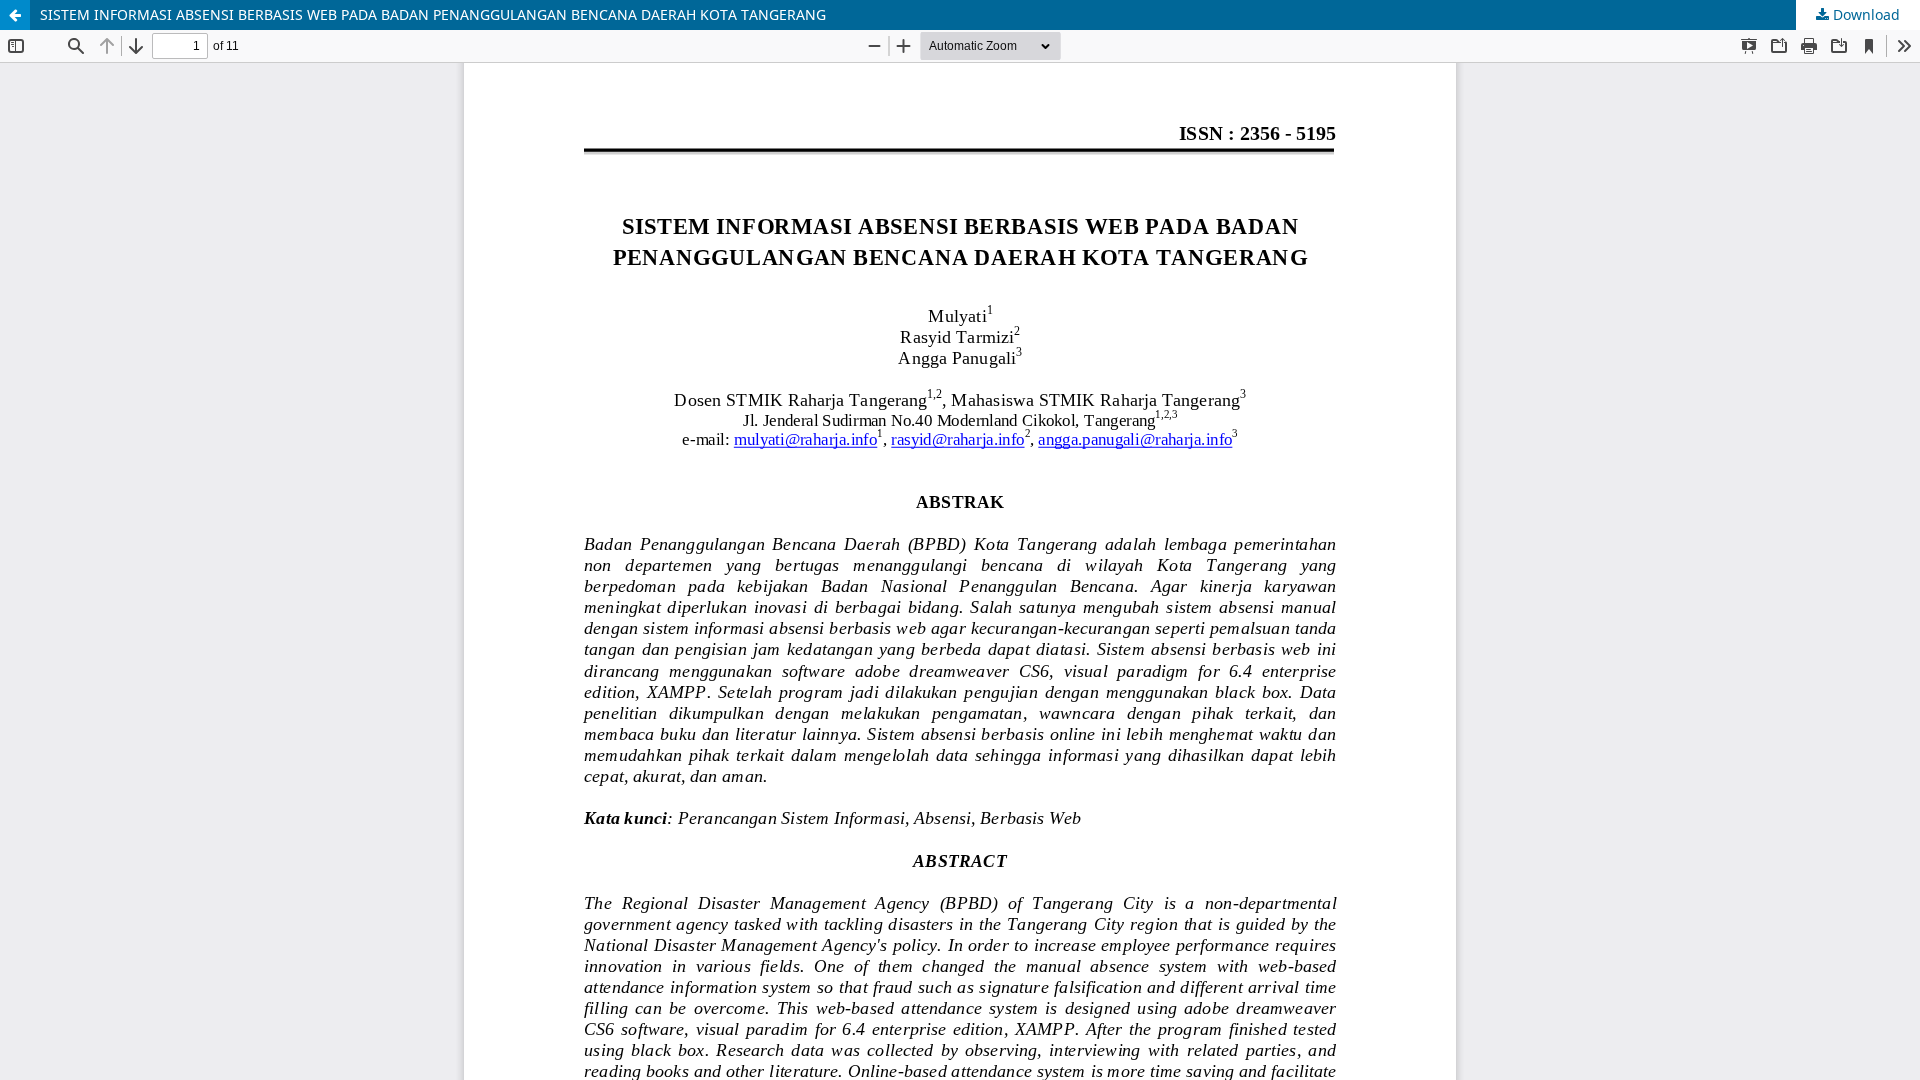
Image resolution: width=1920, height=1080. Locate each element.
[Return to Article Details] (15, 15)
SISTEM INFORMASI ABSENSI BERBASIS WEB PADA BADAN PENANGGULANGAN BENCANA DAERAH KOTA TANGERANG (433, 14)
